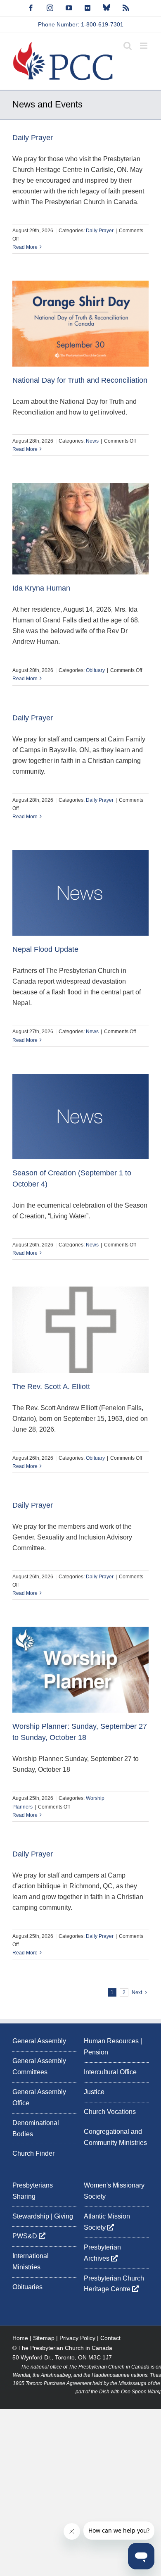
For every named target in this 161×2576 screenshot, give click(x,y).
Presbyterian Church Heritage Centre (114, 2284)
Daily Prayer (33, 138)
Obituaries (27, 2287)
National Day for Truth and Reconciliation (80, 380)
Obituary (95, 670)
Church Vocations (110, 2112)
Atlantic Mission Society (107, 2222)
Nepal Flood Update (45, 949)
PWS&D (26, 2236)
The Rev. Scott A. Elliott (51, 1387)
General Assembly (39, 2041)
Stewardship (31, 2216)
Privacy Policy (77, 2338)
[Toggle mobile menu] (144, 46)
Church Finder (33, 2153)
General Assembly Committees (39, 2066)
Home (20, 2338)
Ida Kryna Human (41, 588)
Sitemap (44, 2338)
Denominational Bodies (36, 2128)
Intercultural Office (110, 2072)
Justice (94, 2092)
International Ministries (31, 2261)
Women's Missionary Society (114, 2191)
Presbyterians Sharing (33, 2191)
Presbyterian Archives (102, 2253)
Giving (64, 2216)
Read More (25, 247)
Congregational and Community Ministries (115, 2137)
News (92, 441)
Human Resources (111, 2041)
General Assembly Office (39, 2097)
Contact (110, 2338)
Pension (96, 2052)
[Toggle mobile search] (128, 46)
